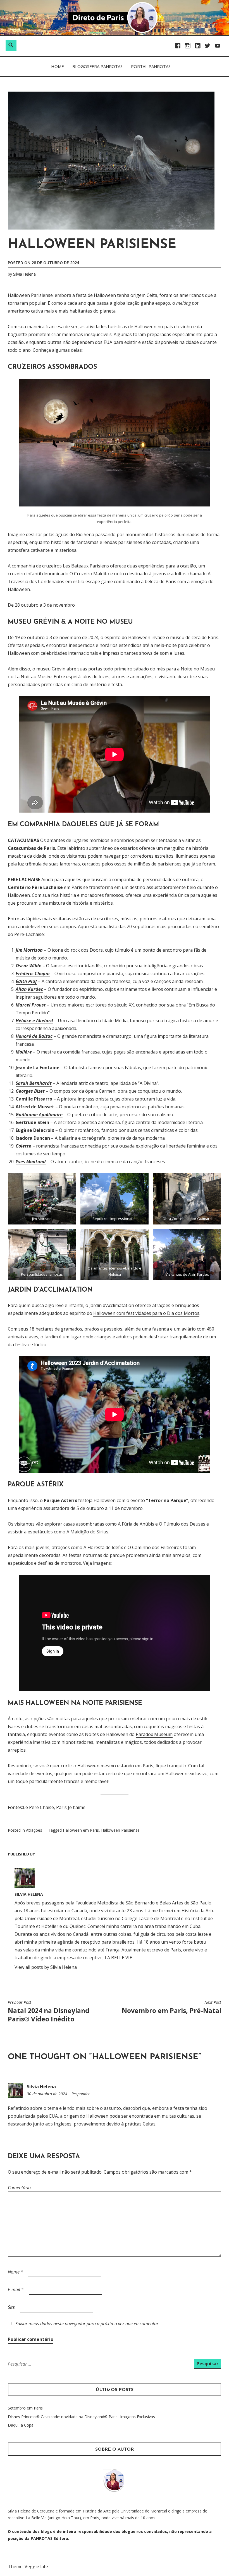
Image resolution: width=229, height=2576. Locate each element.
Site (11, 2307)
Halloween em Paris (81, 1830)
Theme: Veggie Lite (28, 2566)
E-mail (16, 2289)
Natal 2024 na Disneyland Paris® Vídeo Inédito (49, 2012)
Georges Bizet (30, 1091)
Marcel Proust (31, 1005)
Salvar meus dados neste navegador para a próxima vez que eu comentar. (87, 2324)
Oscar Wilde (28, 966)
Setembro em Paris (25, 2408)
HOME (58, 66)
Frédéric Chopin (33, 973)
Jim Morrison (29, 950)
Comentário (19, 2188)
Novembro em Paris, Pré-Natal (171, 2007)
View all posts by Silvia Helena (46, 1967)
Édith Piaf (26, 981)
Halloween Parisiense (120, 1830)
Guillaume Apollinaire (39, 1115)
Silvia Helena (24, 274)
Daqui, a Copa (21, 2425)
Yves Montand (31, 1162)
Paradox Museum (154, 1734)
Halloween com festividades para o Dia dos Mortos (146, 1313)
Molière (24, 1052)
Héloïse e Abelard (34, 1020)
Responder (81, 2094)
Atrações (34, 1830)
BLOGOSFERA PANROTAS (97, 66)
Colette (23, 1146)
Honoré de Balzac (34, 1036)
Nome (15, 2272)
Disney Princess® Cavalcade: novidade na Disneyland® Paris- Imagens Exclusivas (81, 2417)
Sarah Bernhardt (34, 1083)
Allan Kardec (29, 989)
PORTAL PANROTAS (151, 66)
